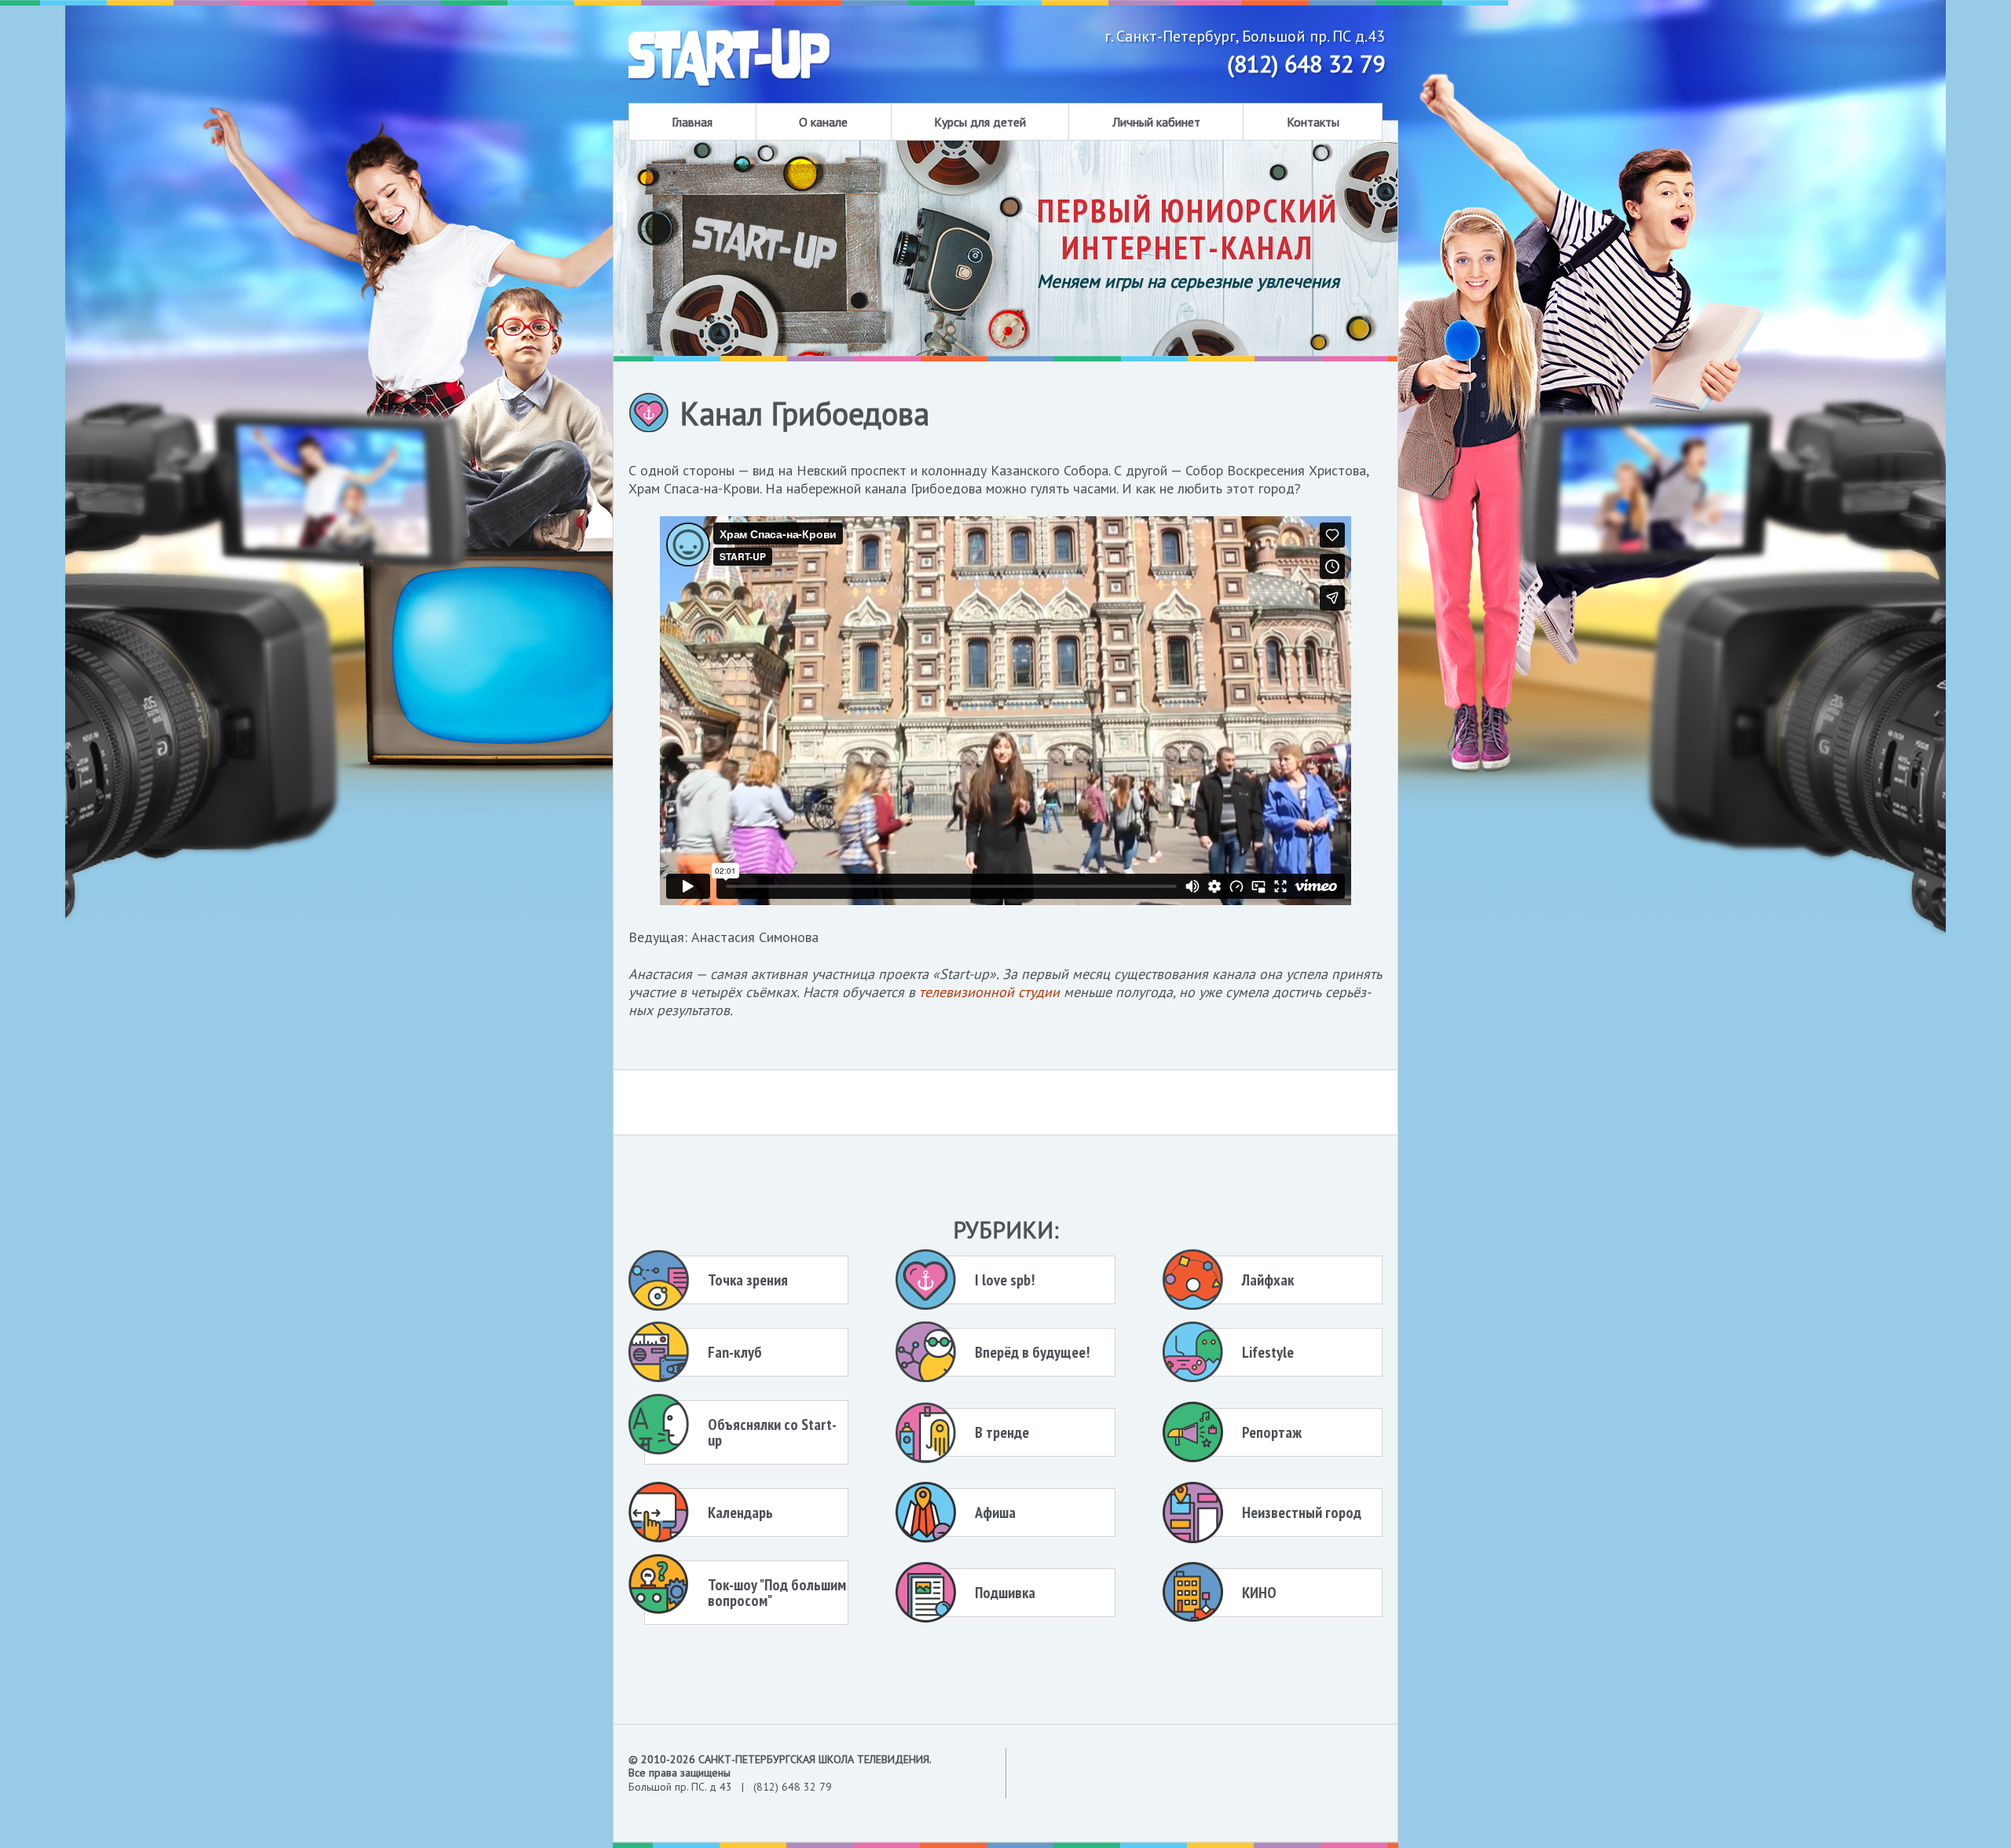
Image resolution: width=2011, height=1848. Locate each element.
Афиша (995, 1512)
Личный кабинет (1156, 122)
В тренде (1002, 1432)
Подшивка (1005, 1593)
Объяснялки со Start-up (772, 1432)
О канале (823, 122)
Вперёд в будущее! (1032, 1352)
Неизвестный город (1302, 1512)
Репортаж (1272, 1432)
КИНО (1259, 1593)
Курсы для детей (980, 122)
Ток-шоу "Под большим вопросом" (777, 1593)
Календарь (740, 1512)
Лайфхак (1268, 1280)
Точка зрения (748, 1280)
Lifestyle (1268, 1352)
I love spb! (1005, 1280)
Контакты (1313, 122)
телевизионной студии (989, 992)
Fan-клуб (735, 1352)
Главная (692, 122)
